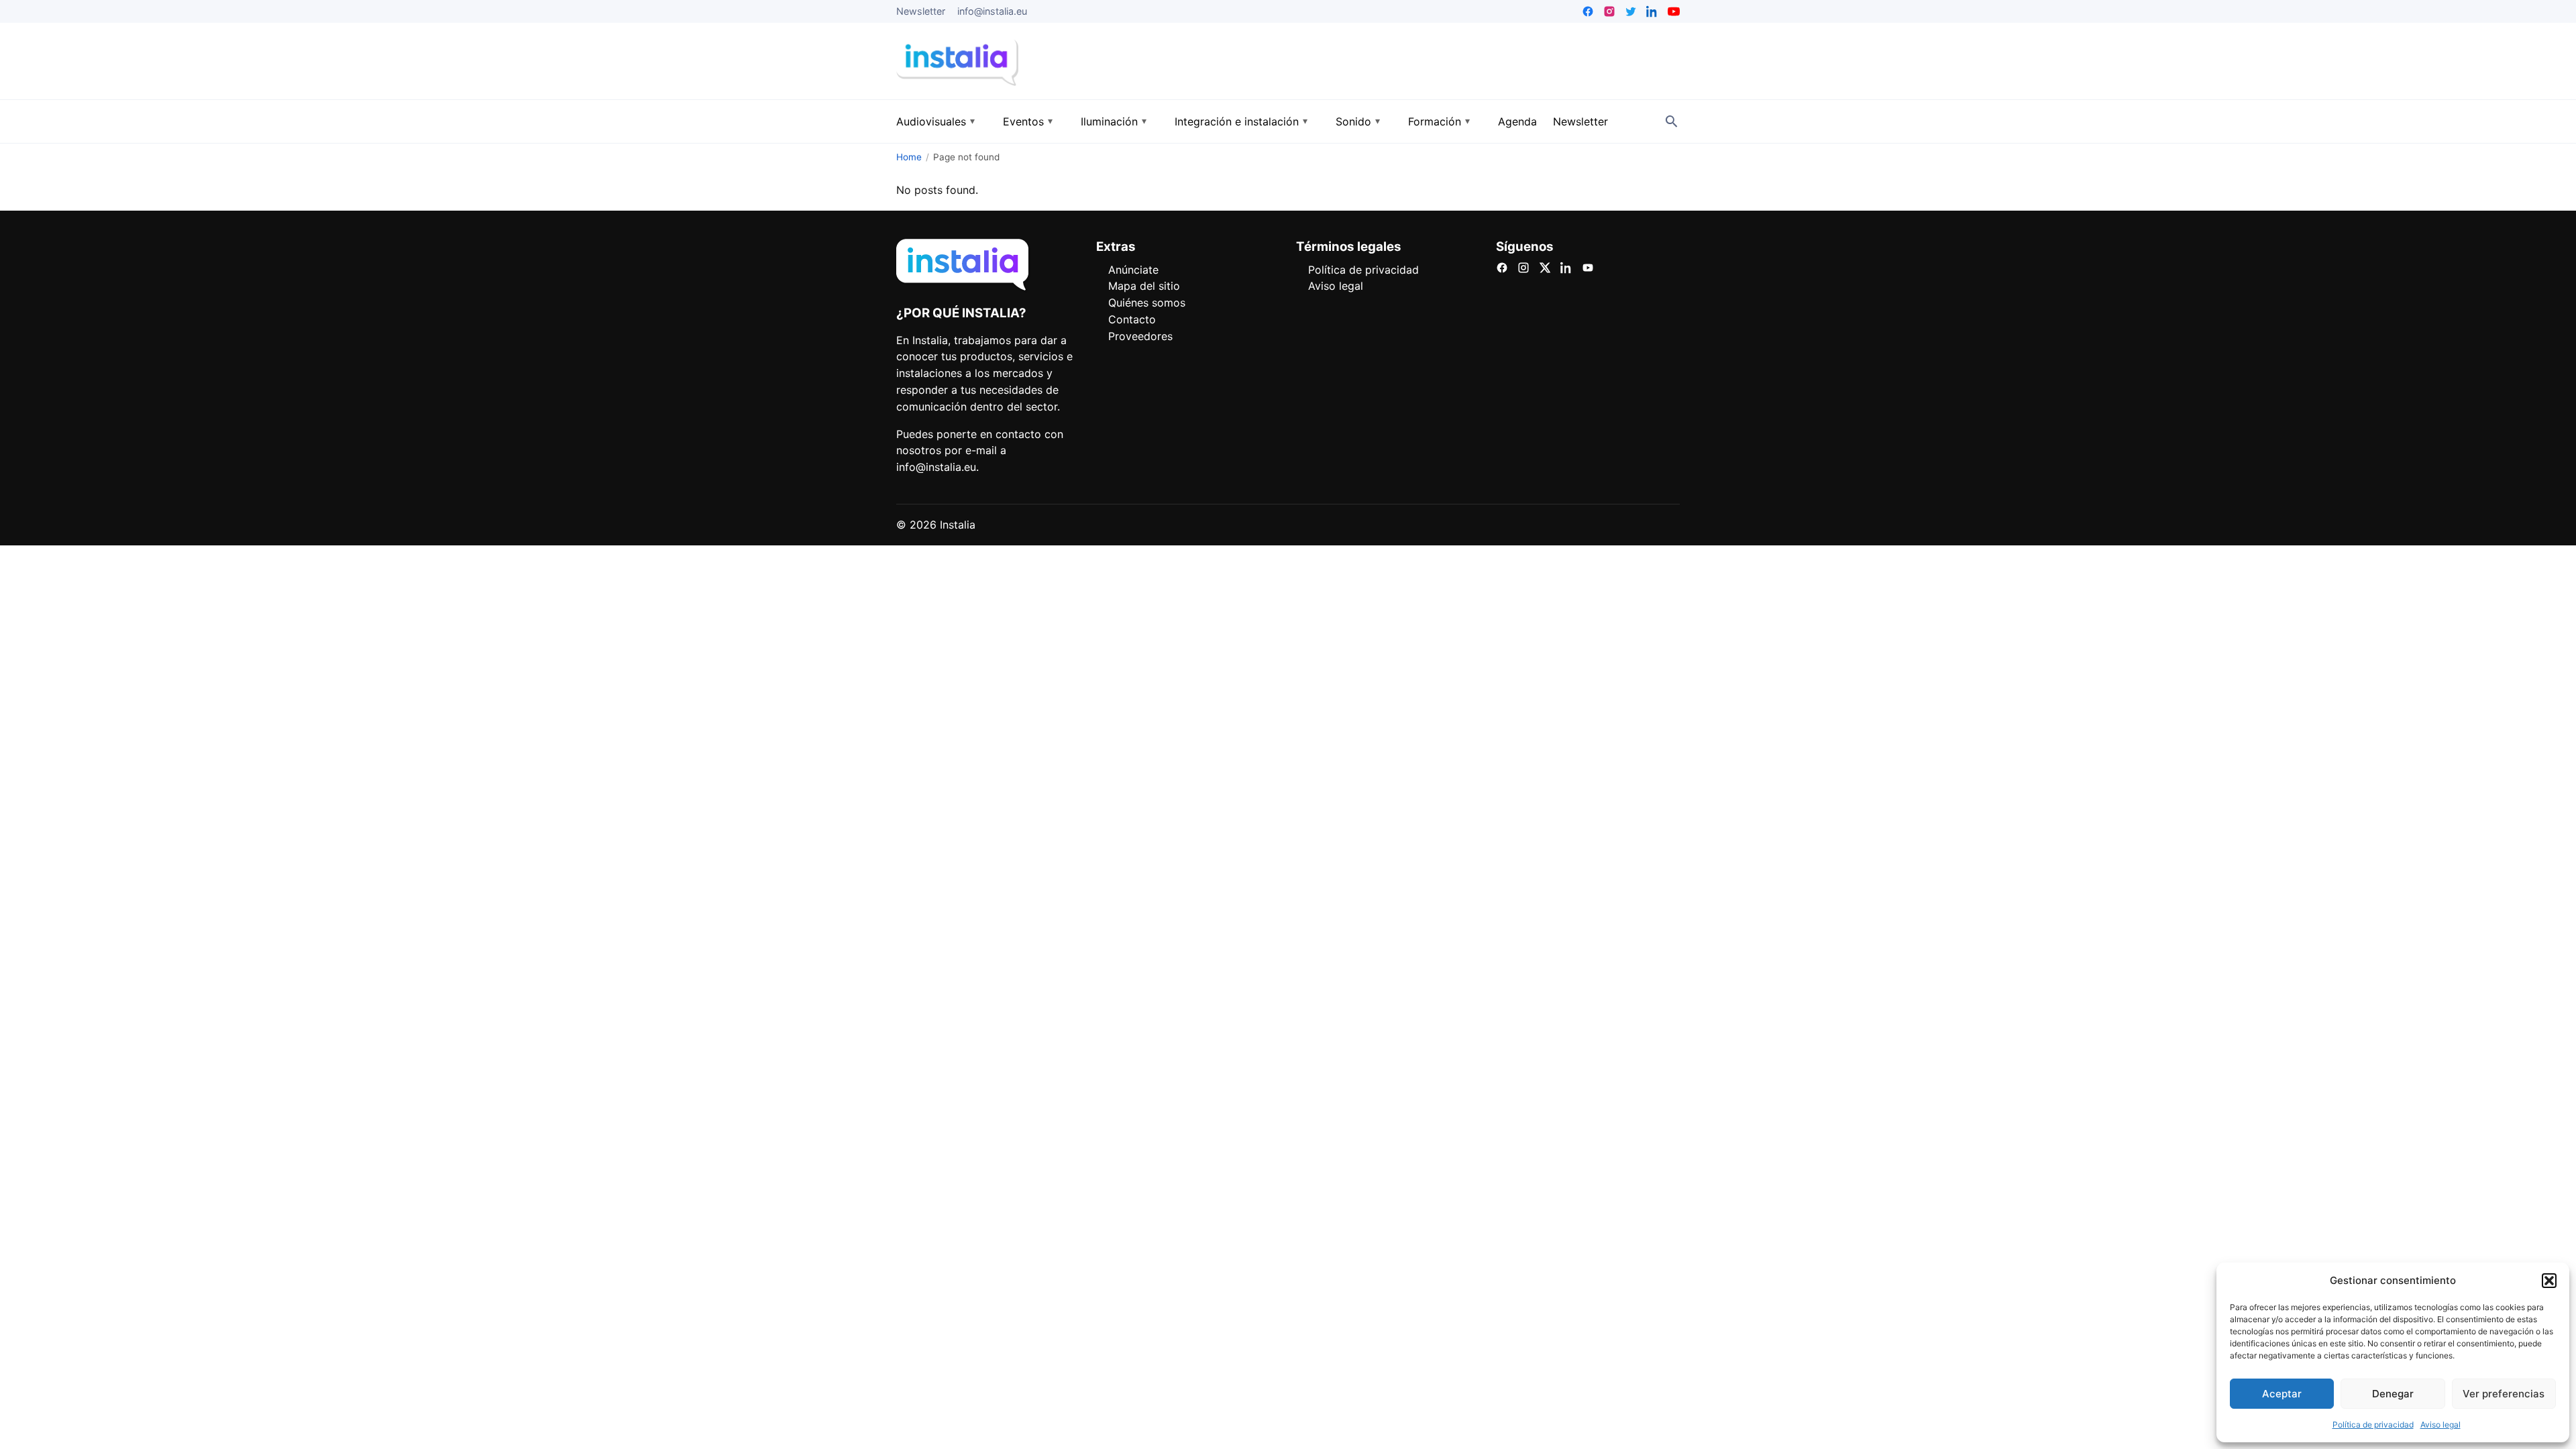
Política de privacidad (2373, 1425)
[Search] (1672, 121)
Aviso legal (2440, 1425)
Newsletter (921, 11)
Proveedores (1140, 336)
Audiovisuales (931, 121)
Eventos (1023, 121)
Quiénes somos (1147, 303)
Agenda (1517, 121)
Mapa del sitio (1144, 286)
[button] (2549, 1281)
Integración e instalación (1237, 121)
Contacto (1132, 319)
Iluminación (1109, 121)
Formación (1435, 121)
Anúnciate (1133, 270)
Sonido (1353, 121)
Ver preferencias (2504, 1394)
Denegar (2393, 1394)
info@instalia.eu (992, 11)
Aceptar (2282, 1394)
